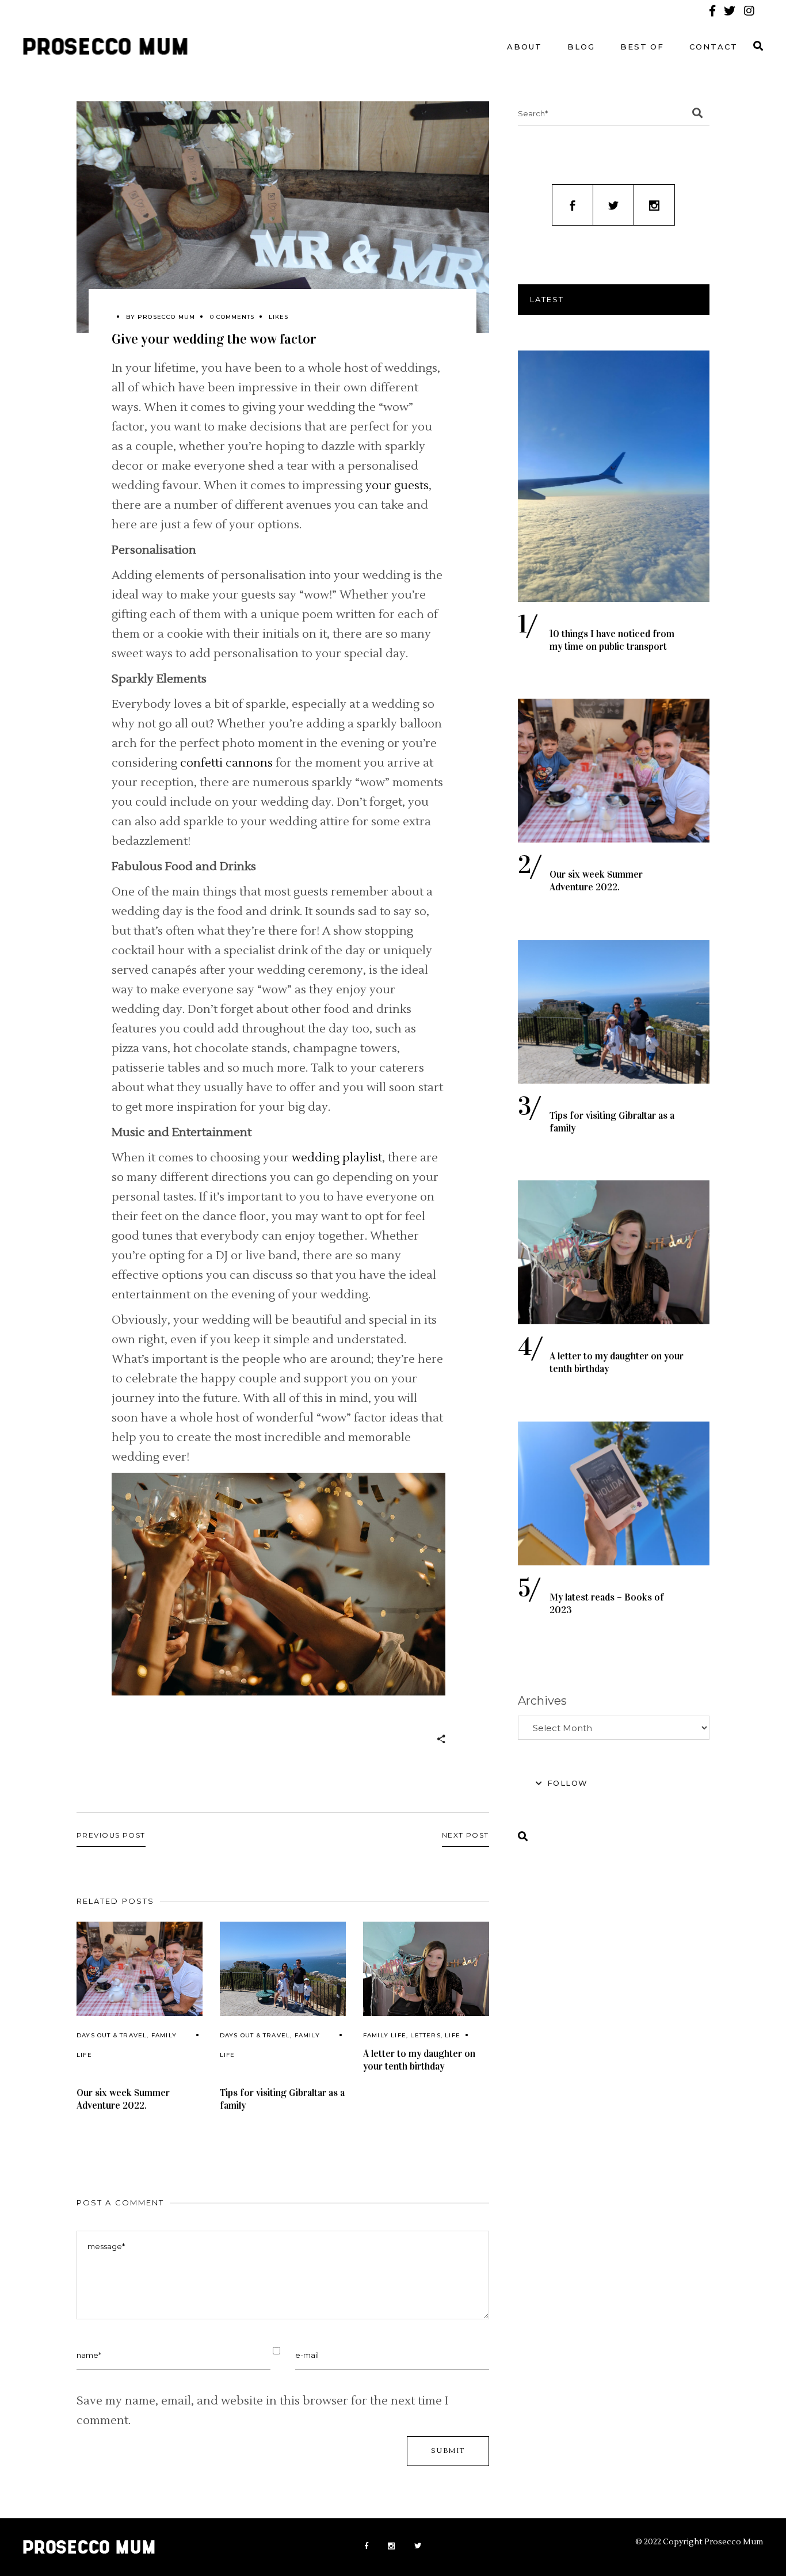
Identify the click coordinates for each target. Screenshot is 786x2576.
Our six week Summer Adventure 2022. (123, 2099)
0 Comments (232, 317)
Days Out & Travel (112, 2035)
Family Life (385, 2035)
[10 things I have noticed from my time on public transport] (614, 476)
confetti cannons (226, 763)
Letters (425, 2035)
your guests (397, 486)
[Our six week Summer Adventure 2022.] (140, 1969)
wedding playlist (337, 1158)
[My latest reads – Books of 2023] (614, 1493)
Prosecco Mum (166, 317)
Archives (542, 1701)
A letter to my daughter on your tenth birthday (419, 2060)
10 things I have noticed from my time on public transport (612, 640)
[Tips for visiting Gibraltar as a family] (283, 1969)
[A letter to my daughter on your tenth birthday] (426, 1969)
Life (453, 2035)
